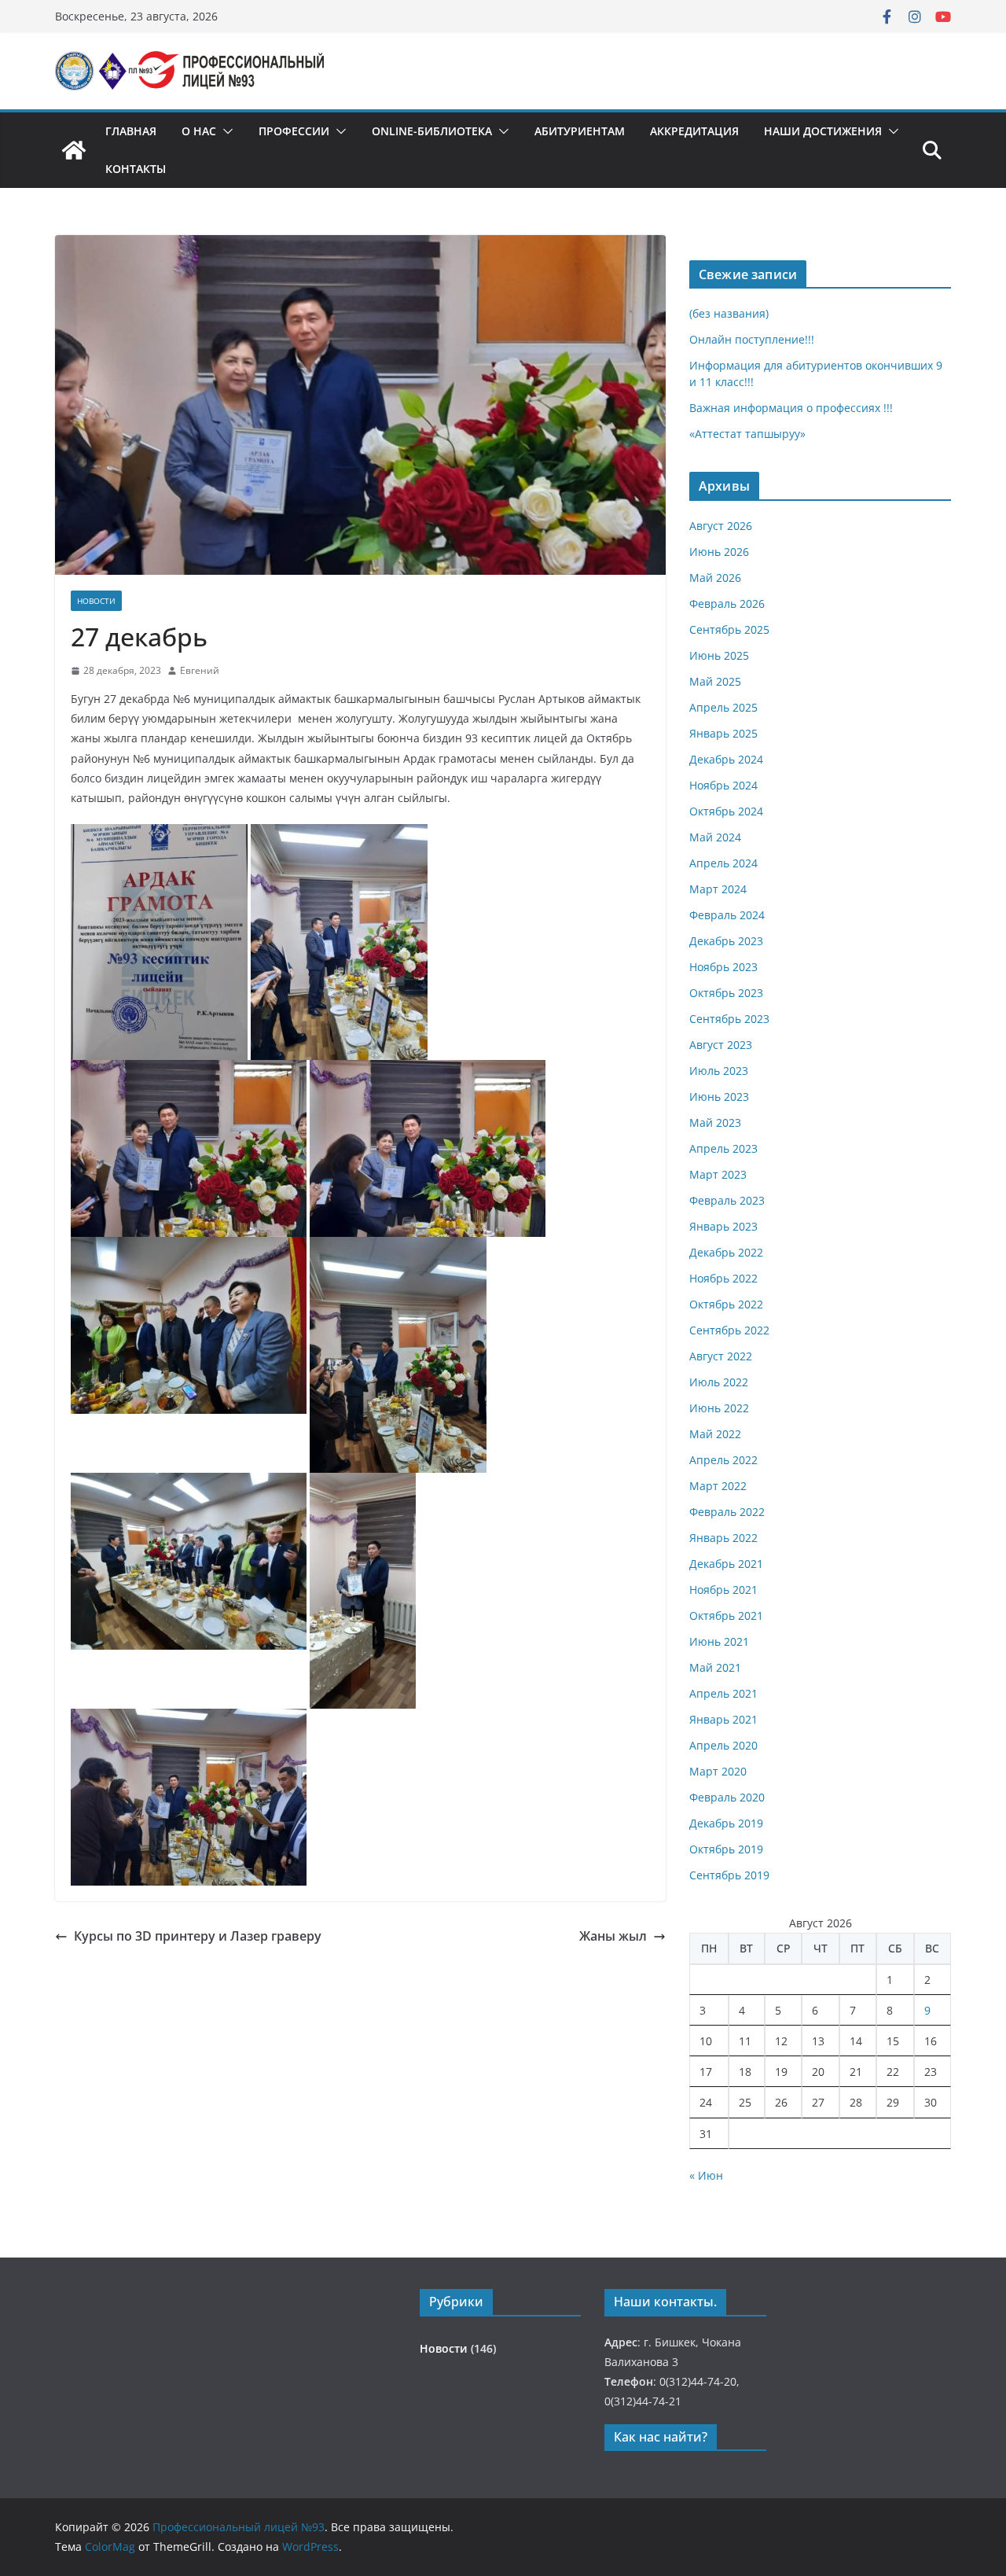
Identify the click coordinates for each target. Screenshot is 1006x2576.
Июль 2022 (719, 1382)
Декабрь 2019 (726, 1823)
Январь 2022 (723, 1538)
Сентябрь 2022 (729, 1330)
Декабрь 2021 (726, 1564)
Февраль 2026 (727, 604)
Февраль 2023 (727, 1200)
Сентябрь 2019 (729, 1875)
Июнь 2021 (719, 1641)
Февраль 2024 (727, 915)
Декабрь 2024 (726, 759)
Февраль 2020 (727, 1797)
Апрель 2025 (723, 707)
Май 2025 (715, 681)
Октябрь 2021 (726, 1616)
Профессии (294, 131)
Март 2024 (718, 889)
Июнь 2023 (719, 1097)
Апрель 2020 (723, 1745)
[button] (225, 131)
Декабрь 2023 (726, 941)
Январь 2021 (723, 1719)
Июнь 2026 (719, 552)
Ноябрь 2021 (723, 1590)
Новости (96, 601)
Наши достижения (823, 131)
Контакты (136, 169)
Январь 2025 (723, 733)
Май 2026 (715, 578)
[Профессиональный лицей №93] (74, 150)
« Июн (706, 2175)
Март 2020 (718, 1771)
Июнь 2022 (719, 1408)
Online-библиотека (432, 131)
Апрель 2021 (723, 1693)
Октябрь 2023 (726, 993)
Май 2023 (715, 1122)
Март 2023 (718, 1174)
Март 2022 (718, 1486)
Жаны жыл (613, 1936)
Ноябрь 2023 (723, 967)
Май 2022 (715, 1434)
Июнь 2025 (719, 655)
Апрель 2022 (723, 1460)
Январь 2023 (723, 1226)
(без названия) (729, 313)
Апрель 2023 (723, 1148)
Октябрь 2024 (726, 811)
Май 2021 (715, 1667)
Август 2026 (721, 526)
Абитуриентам (580, 131)
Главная (131, 131)
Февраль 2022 (727, 1512)
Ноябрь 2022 (723, 1278)
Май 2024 (715, 837)
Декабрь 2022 (726, 1252)
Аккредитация (694, 131)
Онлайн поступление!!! (752, 339)
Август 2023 (721, 1045)
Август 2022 (721, 1356)
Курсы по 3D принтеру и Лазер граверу (198, 1936)
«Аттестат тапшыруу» (747, 434)
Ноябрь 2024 (723, 785)
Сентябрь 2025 (729, 629)
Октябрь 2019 (726, 1849)
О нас (199, 131)
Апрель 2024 (723, 863)
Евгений (200, 670)
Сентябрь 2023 (729, 1019)
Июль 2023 (719, 1071)
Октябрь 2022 (726, 1304)
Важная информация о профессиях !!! (791, 408)
